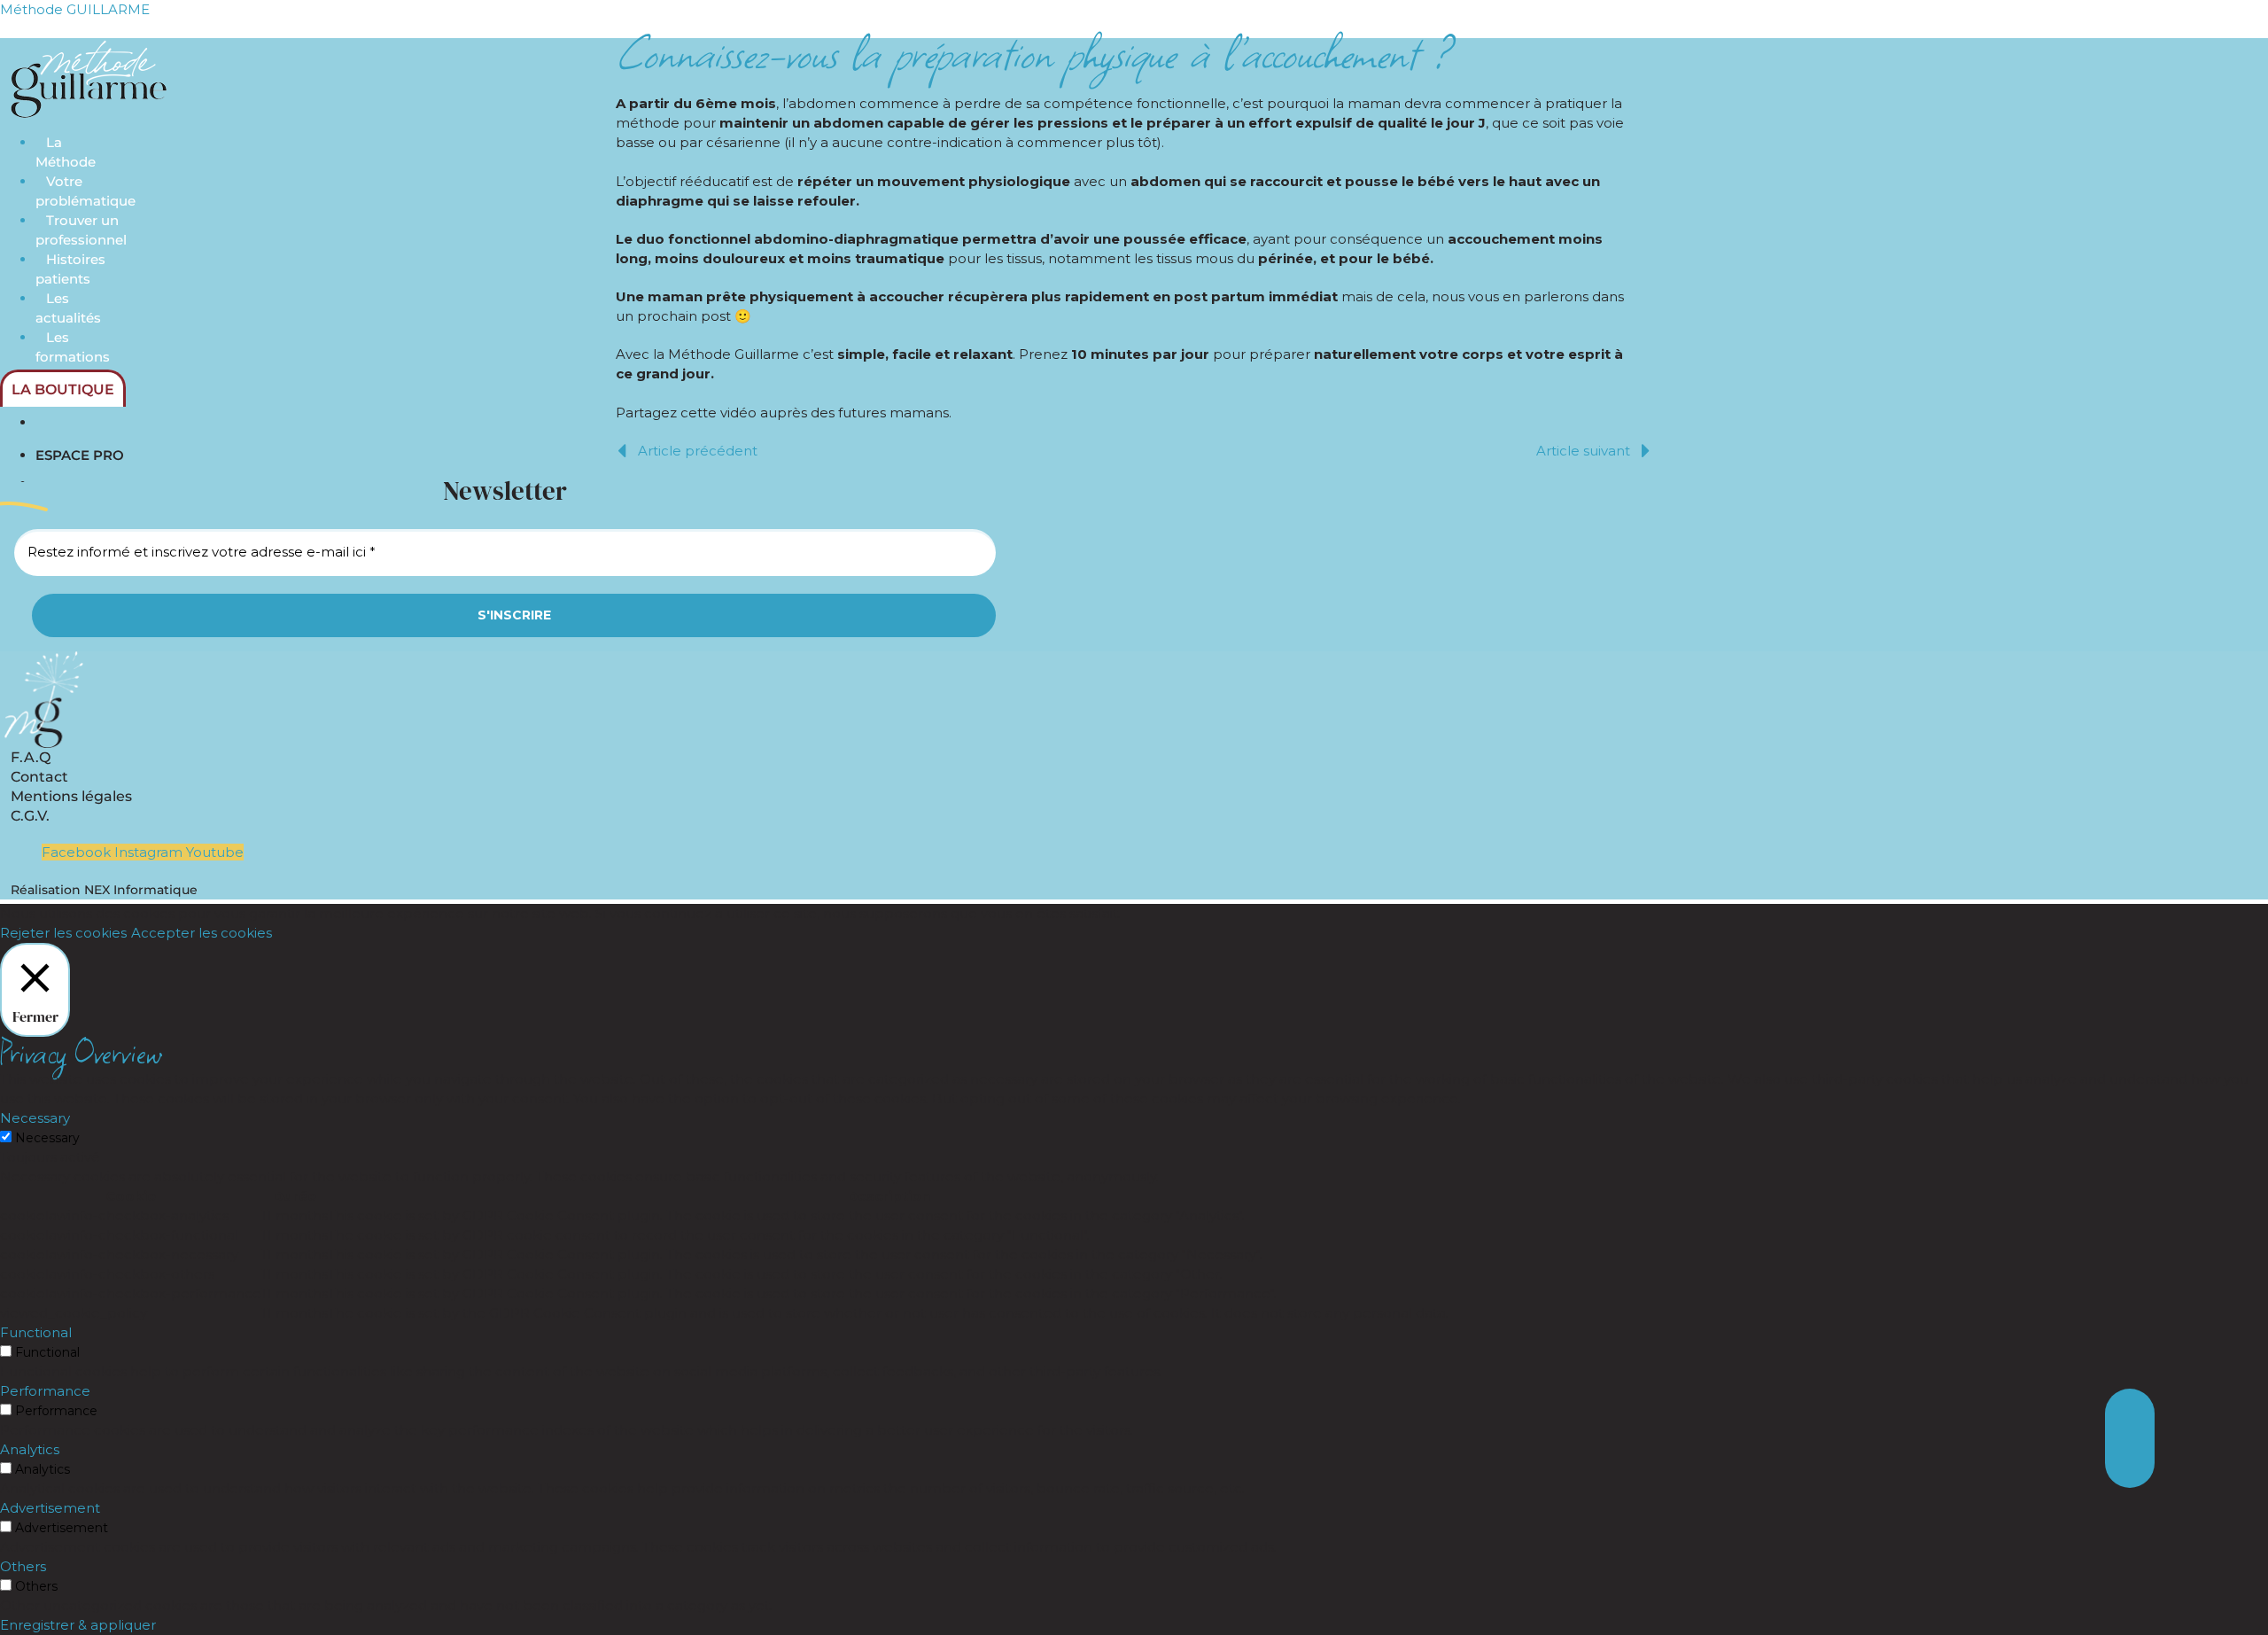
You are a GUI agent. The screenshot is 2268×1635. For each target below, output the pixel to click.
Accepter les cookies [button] (202, 933)
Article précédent (698, 451)
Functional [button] (36, 1332)
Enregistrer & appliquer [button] (78, 1625)
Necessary (47, 1138)
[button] (2130, 1463)
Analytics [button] (30, 1449)
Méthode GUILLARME (75, 9)
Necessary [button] (35, 1118)
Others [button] (23, 1566)
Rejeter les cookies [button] (63, 933)
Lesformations (73, 347)
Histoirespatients (70, 269)
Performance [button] (45, 1391)
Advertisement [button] (50, 1508)
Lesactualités (68, 308)
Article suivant (1583, 451)
